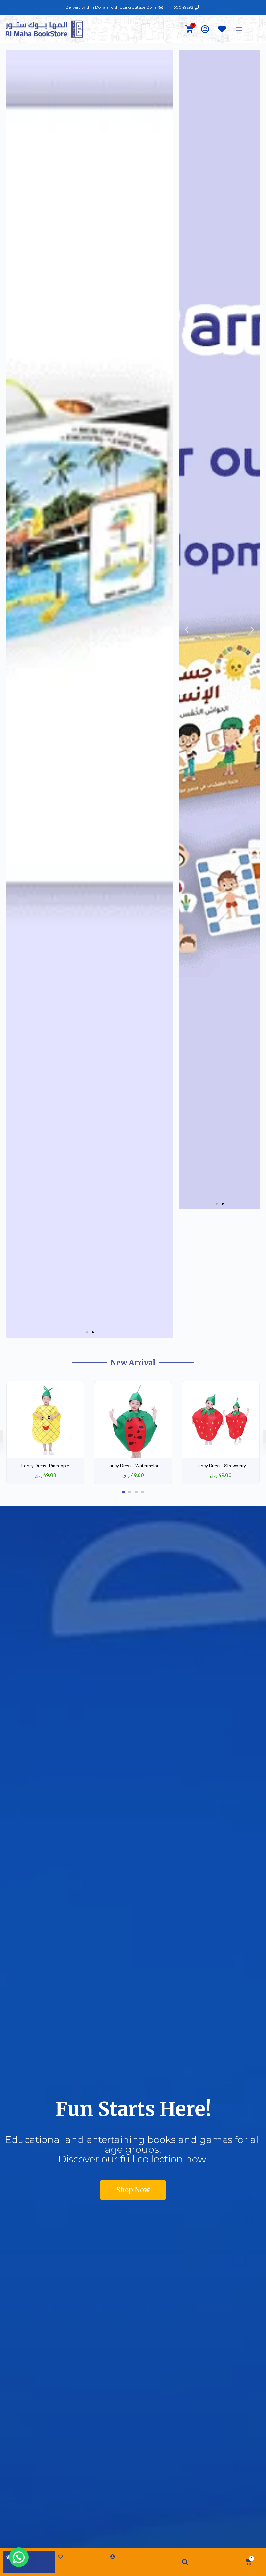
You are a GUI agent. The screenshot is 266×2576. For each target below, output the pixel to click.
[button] (87, 1332)
